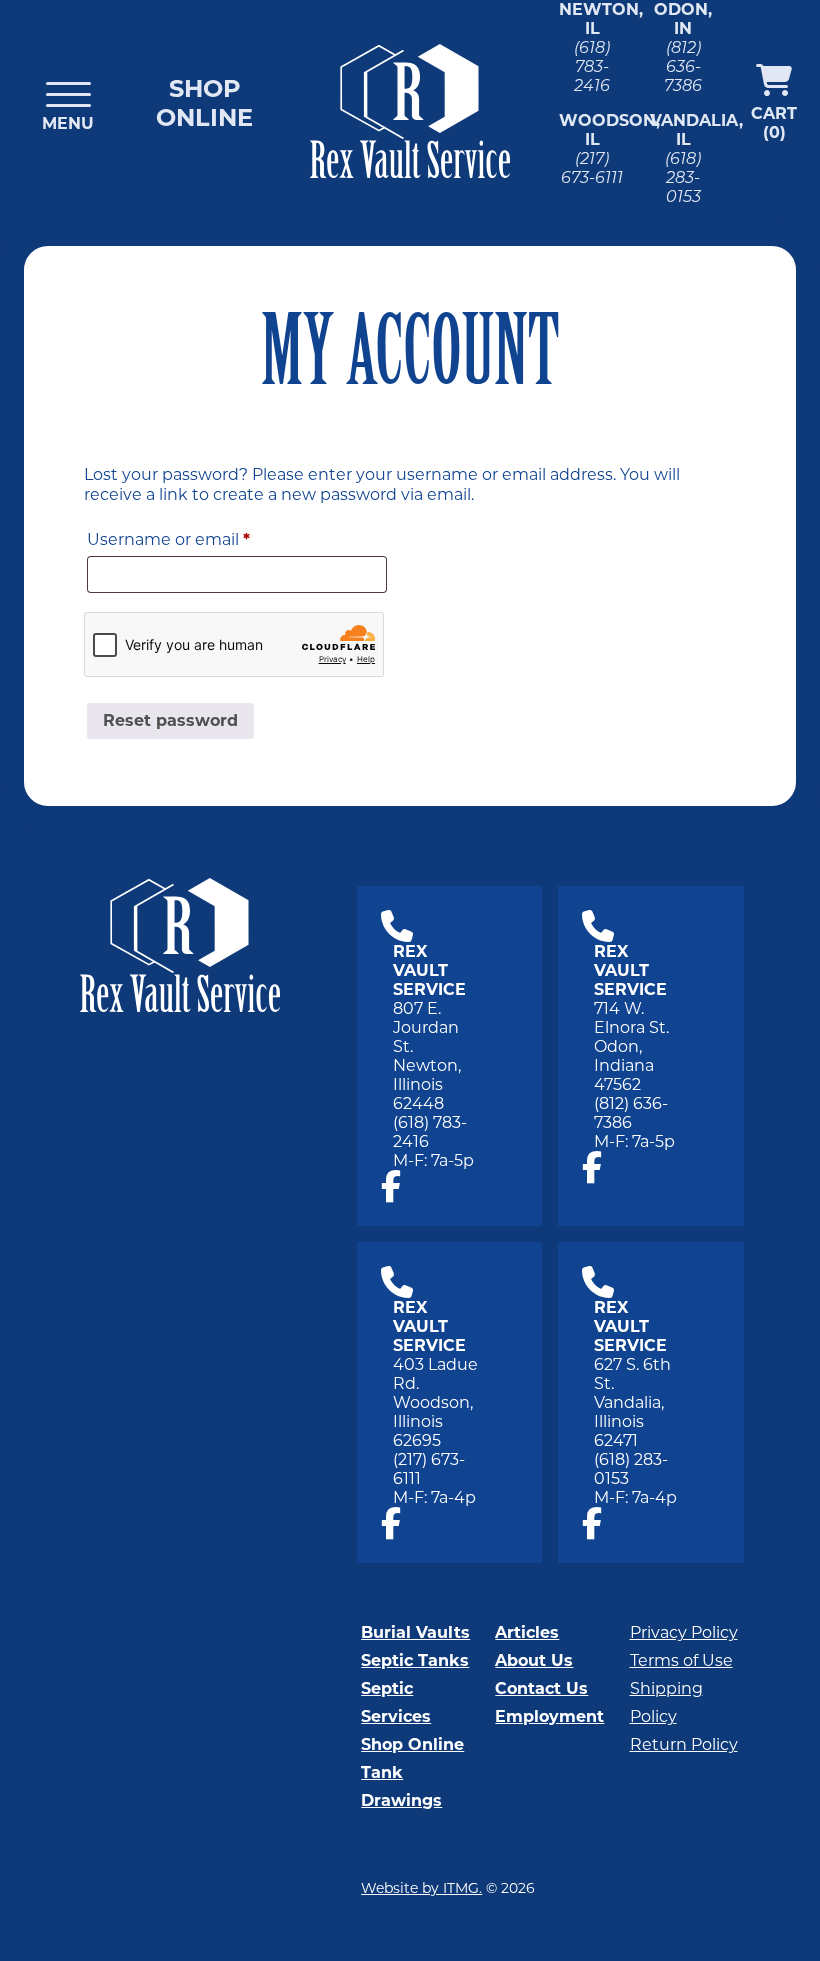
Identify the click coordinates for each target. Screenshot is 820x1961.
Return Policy (684, 1744)
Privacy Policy (684, 1632)
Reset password (170, 720)
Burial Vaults (415, 1632)
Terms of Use (681, 1660)
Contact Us (541, 1688)
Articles (527, 1632)
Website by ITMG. (421, 1888)
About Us (534, 1660)
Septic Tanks (415, 1660)
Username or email (205, 539)
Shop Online (204, 103)
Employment (549, 1716)
